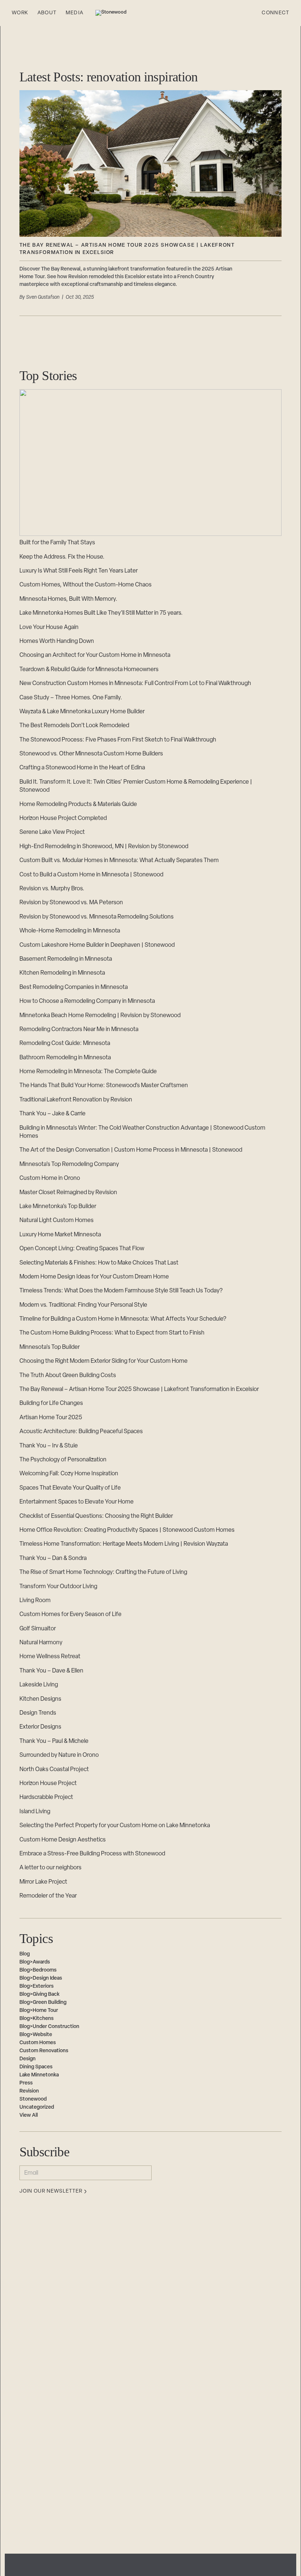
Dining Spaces (36, 2067)
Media (75, 13)
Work (20, 13)
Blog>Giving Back (39, 1994)
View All (29, 2115)
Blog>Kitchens (37, 2019)
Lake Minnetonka (39, 2075)
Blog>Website (36, 2035)
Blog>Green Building (43, 2003)
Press (26, 2083)
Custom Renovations (44, 2051)
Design (28, 2059)
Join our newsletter (51, 2192)
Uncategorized (37, 2107)
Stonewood (33, 2099)
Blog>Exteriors (37, 1986)
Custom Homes (38, 2043)
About (47, 13)
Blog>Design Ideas (41, 1978)
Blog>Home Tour (39, 2011)
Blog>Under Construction (49, 2027)
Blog (25, 1954)
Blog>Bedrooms (38, 1970)
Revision (29, 2091)
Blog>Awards (35, 1962)
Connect (275, 13)
